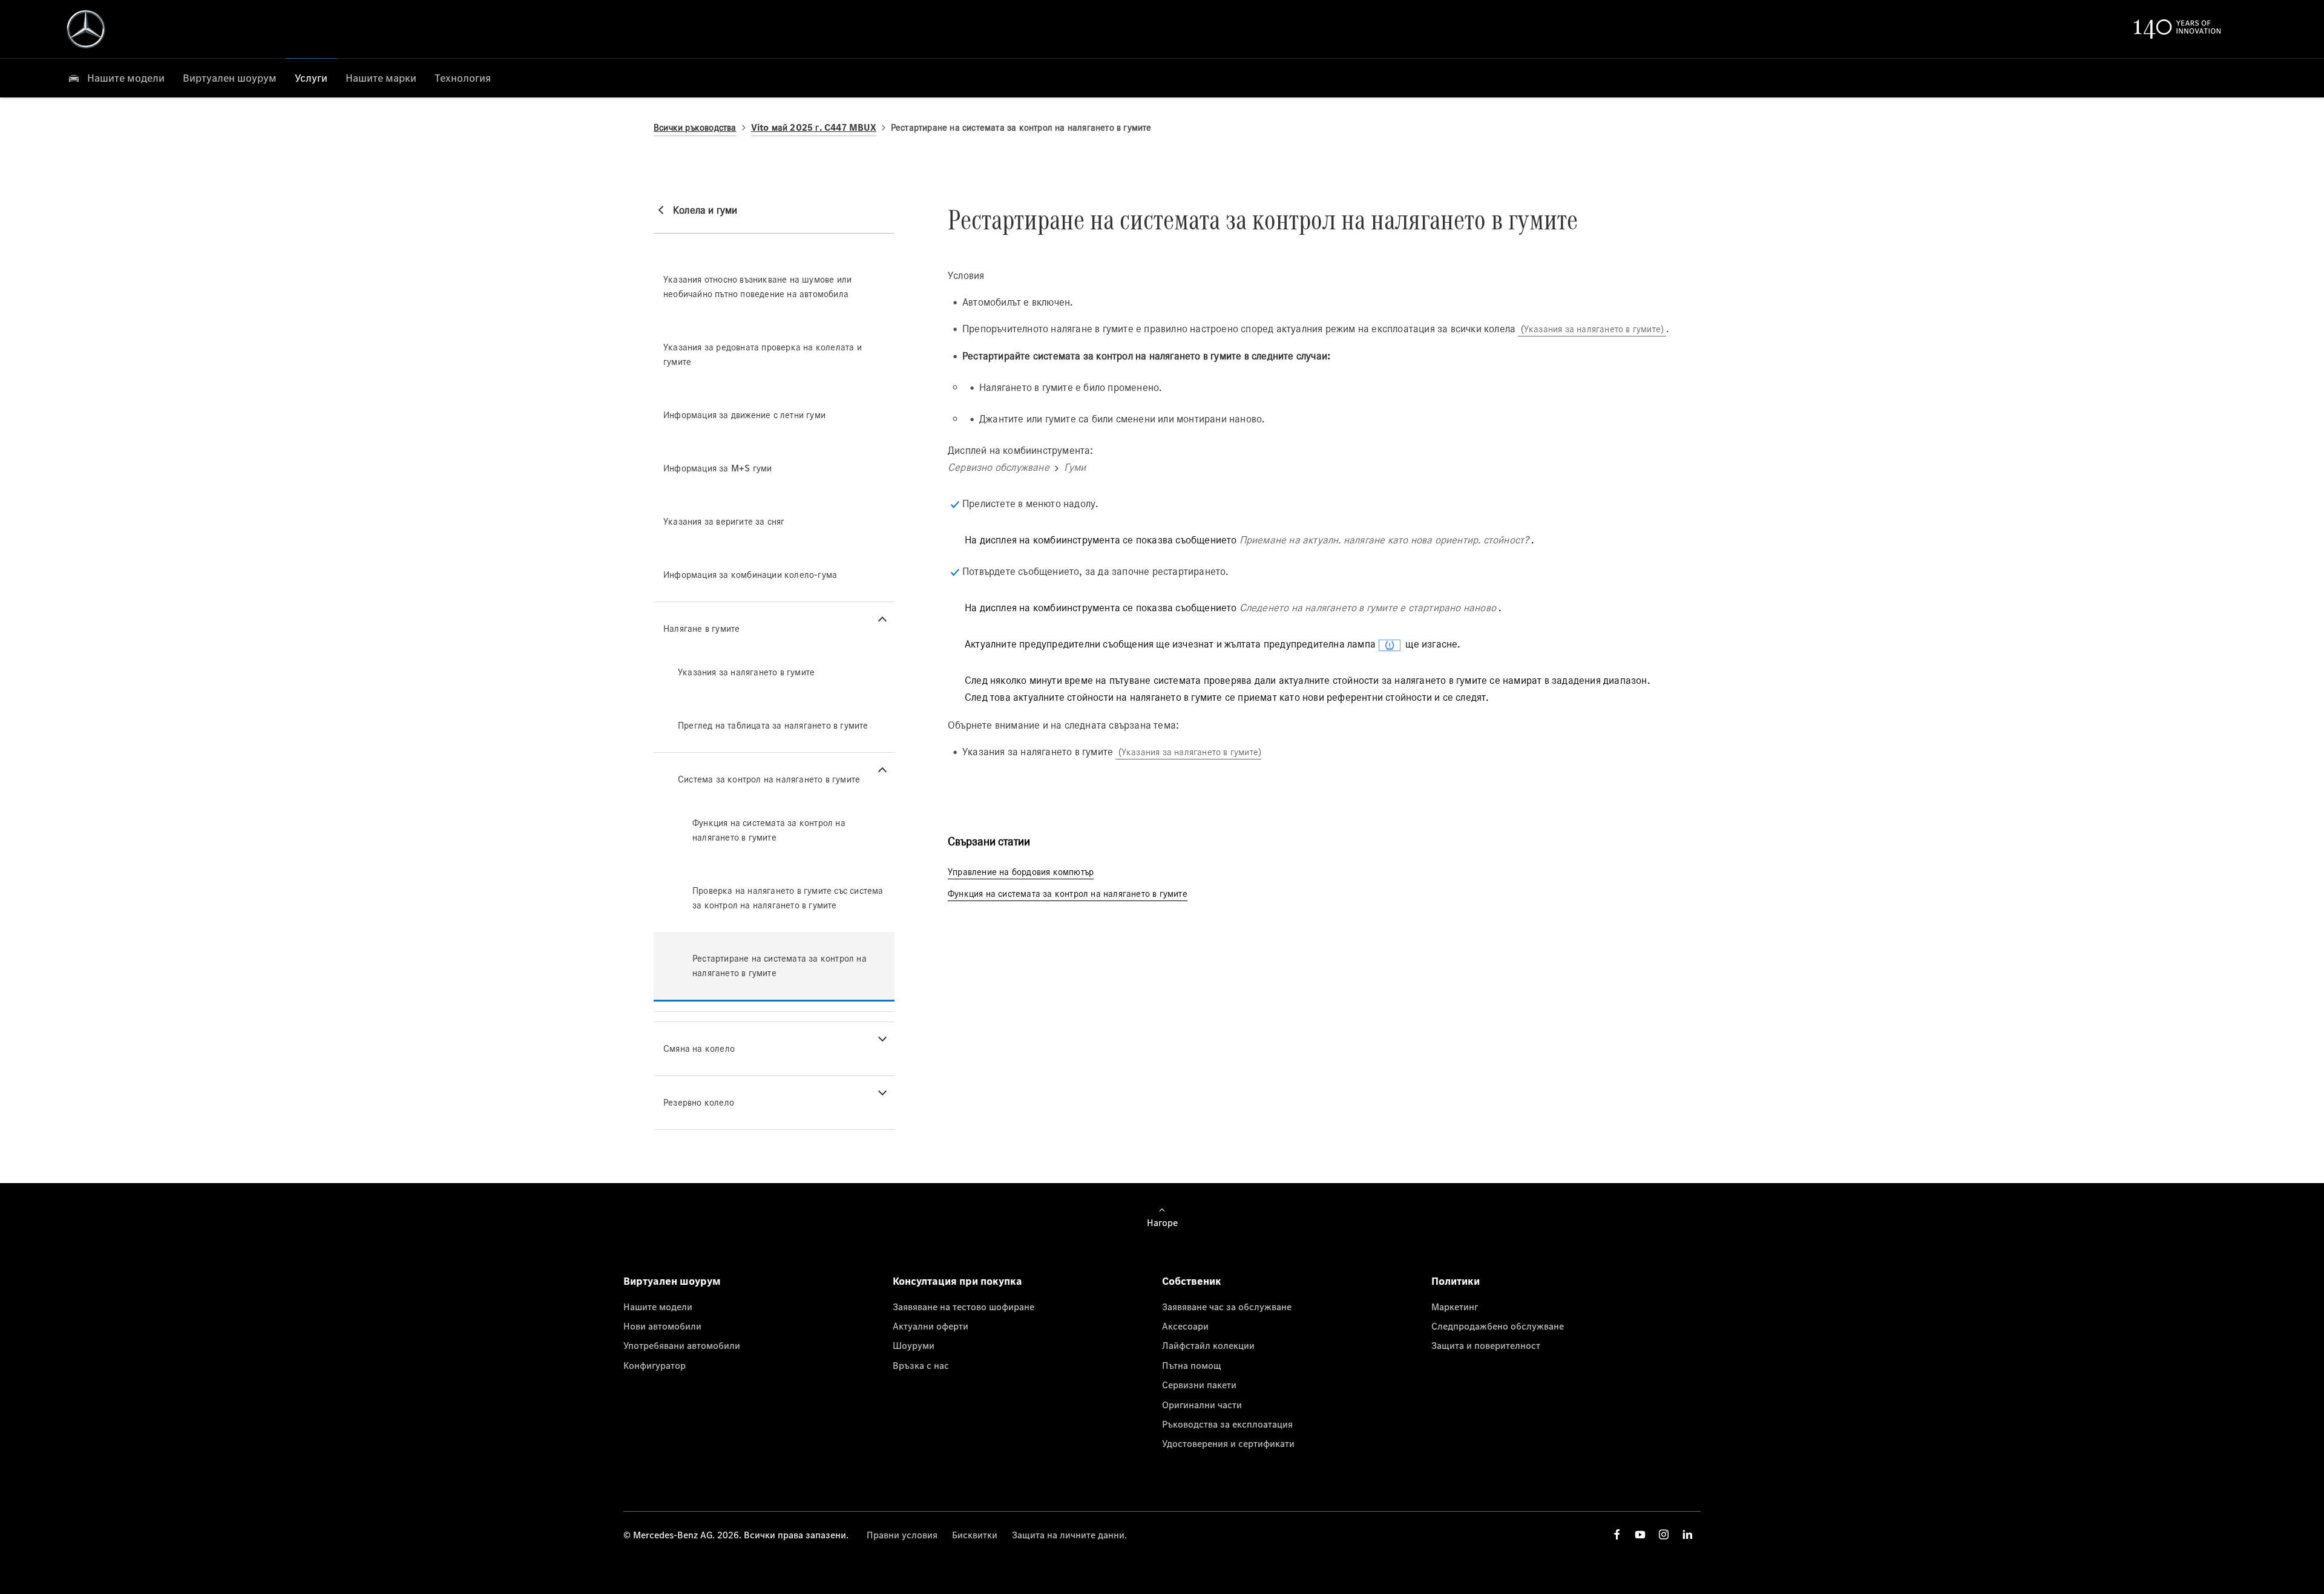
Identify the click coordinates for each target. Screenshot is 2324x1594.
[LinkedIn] (1687, 1534)
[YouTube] (1640, 1534)
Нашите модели (658, 1307)
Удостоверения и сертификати (1228, 1443)
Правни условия (902, 1535)
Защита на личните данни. (1069, 1535)
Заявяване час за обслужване (1227, 1307)
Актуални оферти (931, 1326)
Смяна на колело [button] (699, 1048)
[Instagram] (1664, 1534)
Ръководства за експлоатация (1227, 1424)
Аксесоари (1185, 1326)
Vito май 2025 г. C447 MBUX (814, 127)
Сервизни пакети (1199, 1385)
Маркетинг (1455, 1307)
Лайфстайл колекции (1208, 1345)
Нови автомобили (662, 1326)
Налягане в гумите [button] (701, 628)
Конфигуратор (655, 1365)
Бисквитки (975, 1535)
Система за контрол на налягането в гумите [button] (769, 779)
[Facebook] (1617, 1534)
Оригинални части (1202, 1405)
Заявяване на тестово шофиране (963, 1307)
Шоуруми (914, 1345)
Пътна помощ (1192, 1365)
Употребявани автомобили (682, 1345)
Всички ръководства (695, 127)
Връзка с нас (921, 1365)
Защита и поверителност (1486, 1345)
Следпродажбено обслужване (1498, 1326)
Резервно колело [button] (699, 1102)
